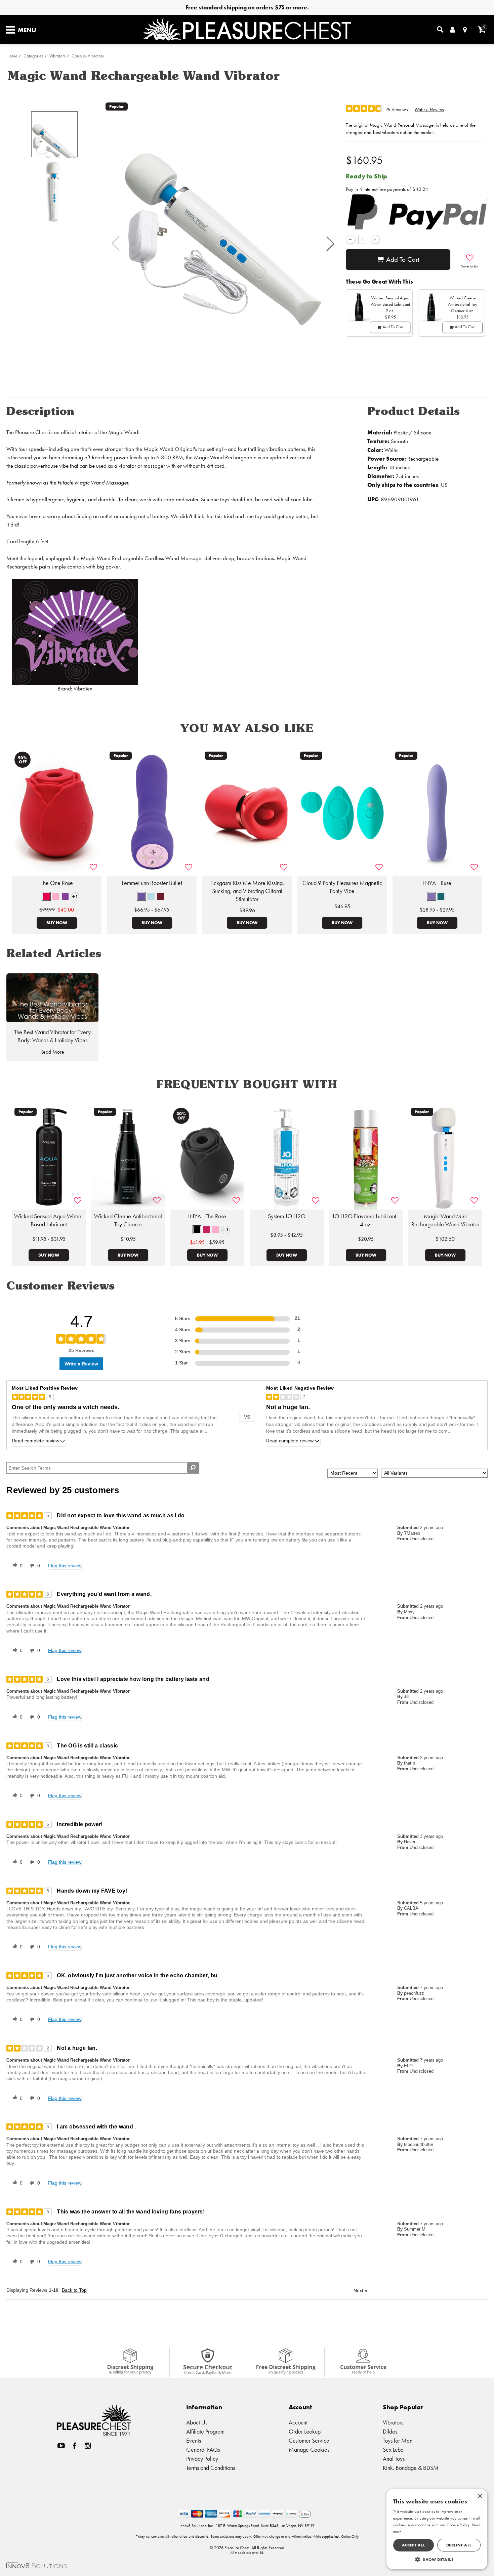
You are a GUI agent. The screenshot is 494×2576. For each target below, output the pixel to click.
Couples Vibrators (88, 56)
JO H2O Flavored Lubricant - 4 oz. (366, 1220)
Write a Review (429, 110)
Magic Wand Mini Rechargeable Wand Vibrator (445, 1220)
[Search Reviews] (193, 1468)
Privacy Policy (202, 2459)
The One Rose (57, 883)
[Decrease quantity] (350, 239)
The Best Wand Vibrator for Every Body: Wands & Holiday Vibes (52, 1036)
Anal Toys (394, 2459)
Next (360, 2290)
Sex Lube (393, 2450)
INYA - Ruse (437, 883)
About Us (197, 2422)
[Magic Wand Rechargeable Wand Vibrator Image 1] (223, 244)
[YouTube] (61, 2445)
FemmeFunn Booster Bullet (152, 883)
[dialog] (437, 2529)
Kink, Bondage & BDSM (411, 2468)
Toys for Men (398, 2440)
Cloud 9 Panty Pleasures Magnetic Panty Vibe (342, 887)
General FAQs (203, 2450)
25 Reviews (397, 110)
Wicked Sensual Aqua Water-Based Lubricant (49, 1220)
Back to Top (74, 2290)
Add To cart (403, 259)
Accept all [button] (414, 2545)
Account (298, 2422)
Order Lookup (305, 2431)
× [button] (480, 2496)
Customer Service (309, 2440)
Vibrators (57, 56)
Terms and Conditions (211, 2468)
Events (194, 2440)
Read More (52, 1052)
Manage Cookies (309, 2450)
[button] (330, 244)
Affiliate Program (205, 2431)
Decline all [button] (459, 2545)
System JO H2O (287, 1216)
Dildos (390, 2431)
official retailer (77, 432)
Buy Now (57, 923)
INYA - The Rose (207, 1216)
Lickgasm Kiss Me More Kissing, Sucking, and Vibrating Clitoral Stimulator (247, 891)
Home (12, 56)
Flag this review (65, 1566)
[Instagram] (88, 2445)
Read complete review (35, 1441)
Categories (33, 56)
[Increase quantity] (375, 239)
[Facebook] (75, 2445)
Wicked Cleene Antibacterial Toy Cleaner (128, 1220)
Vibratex (83, 689)
